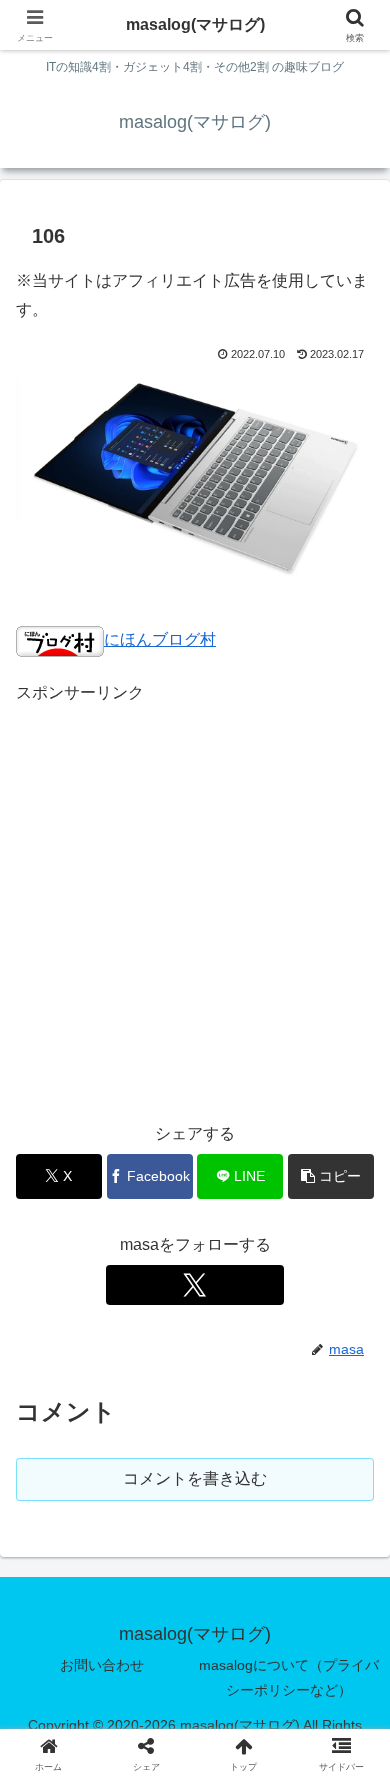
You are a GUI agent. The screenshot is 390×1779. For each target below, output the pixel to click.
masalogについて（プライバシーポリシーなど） (289, 1677)
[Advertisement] (195, 903)
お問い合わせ (102, 1665)
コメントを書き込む (195, 1478)
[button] (331, 1176)
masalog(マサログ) (195, 24)
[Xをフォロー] (194, 1285)
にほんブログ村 (160, 639)
